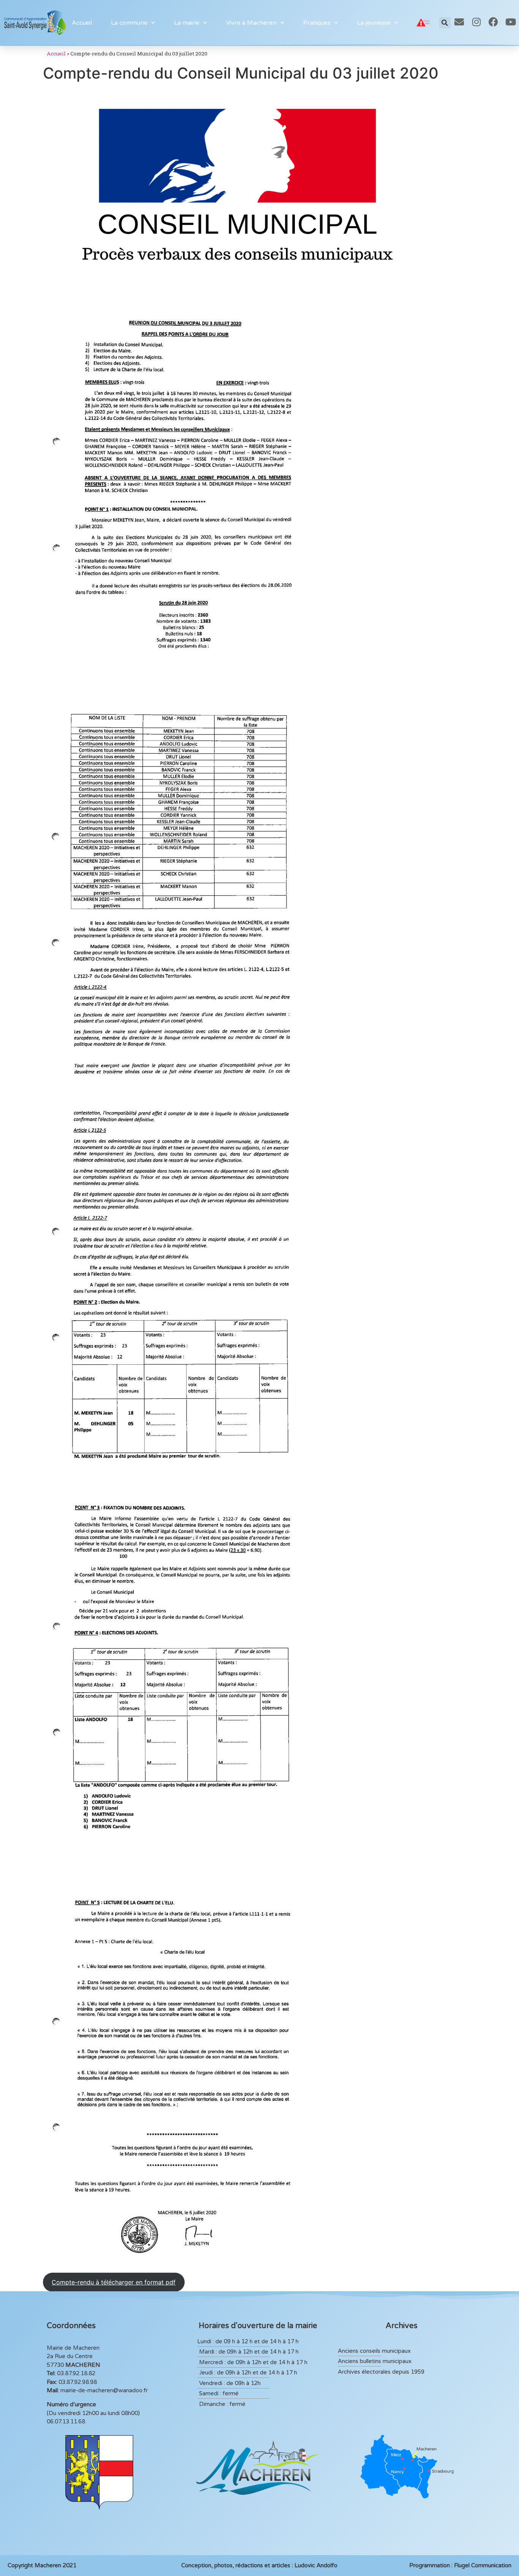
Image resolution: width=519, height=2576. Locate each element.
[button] (445, 23)
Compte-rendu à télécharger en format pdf (114, 2282)
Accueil (82, 23)
